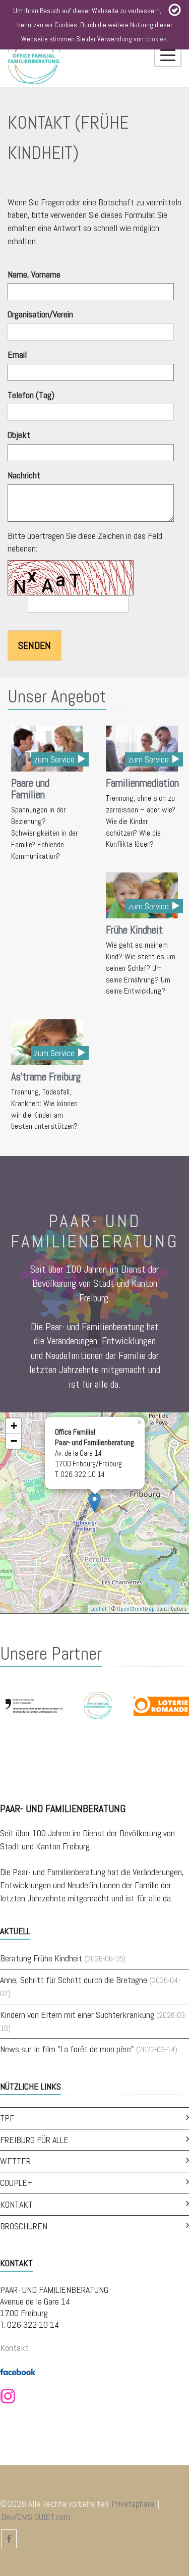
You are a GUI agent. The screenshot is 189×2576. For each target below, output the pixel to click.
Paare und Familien (30, 789)
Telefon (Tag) (31, 395)
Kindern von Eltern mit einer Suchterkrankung (77, 2015)
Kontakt (16, 2204)
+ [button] (14, 1426)
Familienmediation (142, 783)
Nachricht (24, 475)
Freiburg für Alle (34, 2140)
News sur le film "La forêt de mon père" (67, 2049)
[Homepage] (34, 58)
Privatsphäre (133, 2504)
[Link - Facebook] (18, 2371)
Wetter (15, 2161)
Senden (35, 645)
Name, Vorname (34, 274)
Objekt (19, 435)
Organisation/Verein (40, 314)
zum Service (55, 759)
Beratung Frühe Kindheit (41, 1958)
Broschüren (24, 2226)
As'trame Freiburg (46, 1077)
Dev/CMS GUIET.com (36, 2517)
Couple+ (16, 2183)
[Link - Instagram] (8, 2396)
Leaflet (99, 1609)
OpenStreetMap (136, 1609)
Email (17, 354)
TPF (7, 2118)
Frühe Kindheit (134, 930)
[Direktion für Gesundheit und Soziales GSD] (35, 1705)
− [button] (14, 1441)
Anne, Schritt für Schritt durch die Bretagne (74, 1980)
